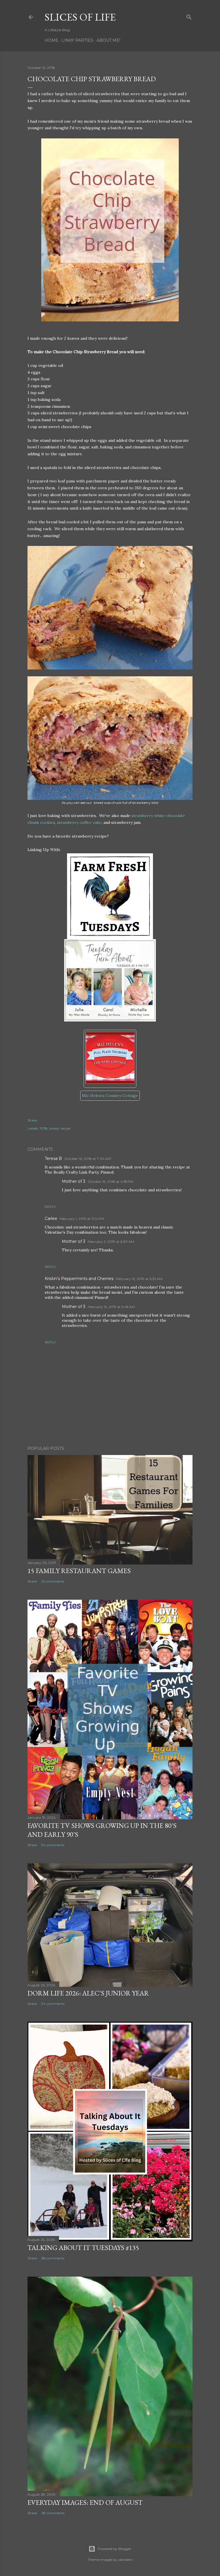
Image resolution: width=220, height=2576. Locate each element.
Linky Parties (77, 40)
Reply (50, 1207)
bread (54, 1128)
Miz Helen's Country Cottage (110, 1096)
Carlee (51, 1219)
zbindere (125, 2560)
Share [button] (32, 1120)
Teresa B (53, 1158)
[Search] (189, 16)
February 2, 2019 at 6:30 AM (111, 1242)
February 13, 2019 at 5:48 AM (111, 1307)
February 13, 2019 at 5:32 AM (139, 1279)
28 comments (53, 2513)
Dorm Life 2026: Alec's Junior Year (88, 1993)
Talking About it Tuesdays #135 (83, 2248)
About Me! (108, 40)
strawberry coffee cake (79, 822)
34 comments (53, 2004)
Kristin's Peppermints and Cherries (79, 1279)
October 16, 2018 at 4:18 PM (110, 1181)
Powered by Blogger (115, 2549)
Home (52, 40)
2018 (44, 1128)
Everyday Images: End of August (85, 2502)
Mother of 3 (74, 1181)
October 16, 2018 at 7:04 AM (88, 1159)
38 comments (53, 2258)
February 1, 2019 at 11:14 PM (82, 1219)
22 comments (53, 1581)
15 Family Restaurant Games (79, 1571)
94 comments (53, 1845)
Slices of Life (80, 17)
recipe (65, 1128)
